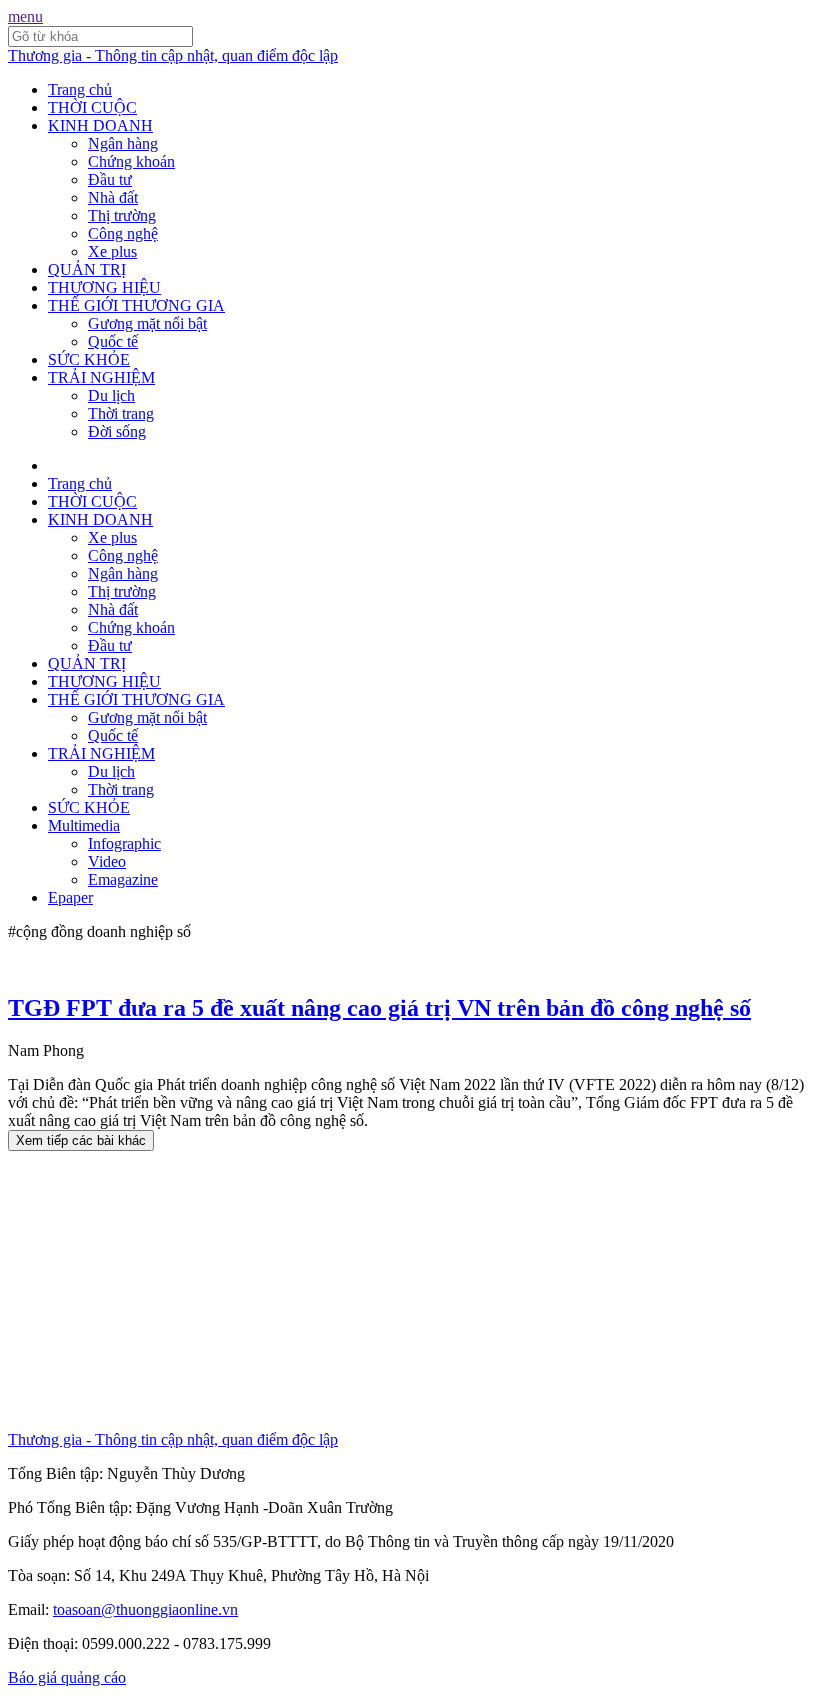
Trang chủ (80, 89)
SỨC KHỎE (89, 359)
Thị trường (122, 215)
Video (107, 861)
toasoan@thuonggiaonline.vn (145, 1609)
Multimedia (84, 825)
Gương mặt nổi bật (147, 323)
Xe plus (112, 251)
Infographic (124, 843)
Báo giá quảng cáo (67, 1677)
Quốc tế (113, 341)
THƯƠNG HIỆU (104, 287)
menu (25, 16)
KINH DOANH (100, 125)
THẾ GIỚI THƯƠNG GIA (136, 305)
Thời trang (121, 413)
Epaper (70, 897)
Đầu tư (110, 179)
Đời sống (117, 431)
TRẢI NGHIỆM (101, 377)
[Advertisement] (410, 1291)
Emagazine (123, 879)
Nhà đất (113, 197)
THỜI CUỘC (92, 107)
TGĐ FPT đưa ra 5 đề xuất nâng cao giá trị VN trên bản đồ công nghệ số (379, 1008)
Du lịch (111, 395)
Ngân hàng (123, 143)
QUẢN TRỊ (87, 269)
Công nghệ (123, 233)
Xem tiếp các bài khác (81, 1140)
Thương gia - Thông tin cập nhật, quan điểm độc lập (173, 55)
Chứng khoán (131, 161)
